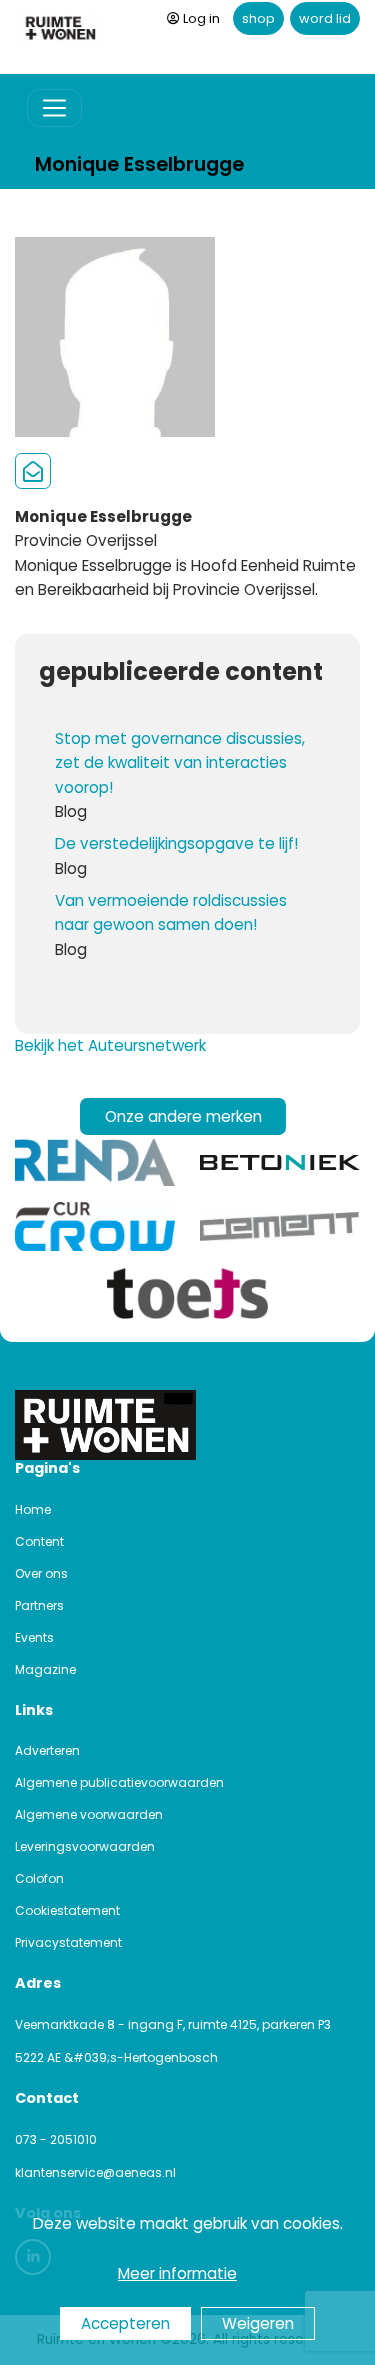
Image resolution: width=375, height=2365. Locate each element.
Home (33, 1509)
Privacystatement (68, 1942)
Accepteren (125, 2323)
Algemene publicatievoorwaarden (119, 1782)
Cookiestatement (67, 1910)
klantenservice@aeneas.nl (95, 2172)
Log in (201, 18)
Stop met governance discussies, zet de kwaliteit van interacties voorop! (180, 763)
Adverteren (47, 1750)
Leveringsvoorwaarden (85, 1846)
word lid (325, 18)
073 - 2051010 (56, 2139)
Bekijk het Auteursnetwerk (110, 1045)
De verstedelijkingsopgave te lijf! (176, 843)
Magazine (45, 1669)
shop (258, 18)
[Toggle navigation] (54, 108)
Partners (39, 1605)
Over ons (41, 1573)
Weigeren (258, 2323)
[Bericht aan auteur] (33, 472)
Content (39, 1541)
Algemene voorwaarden (89, 1814)
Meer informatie (177, 2273)
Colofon (39, 1878)
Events (34, 1637)
